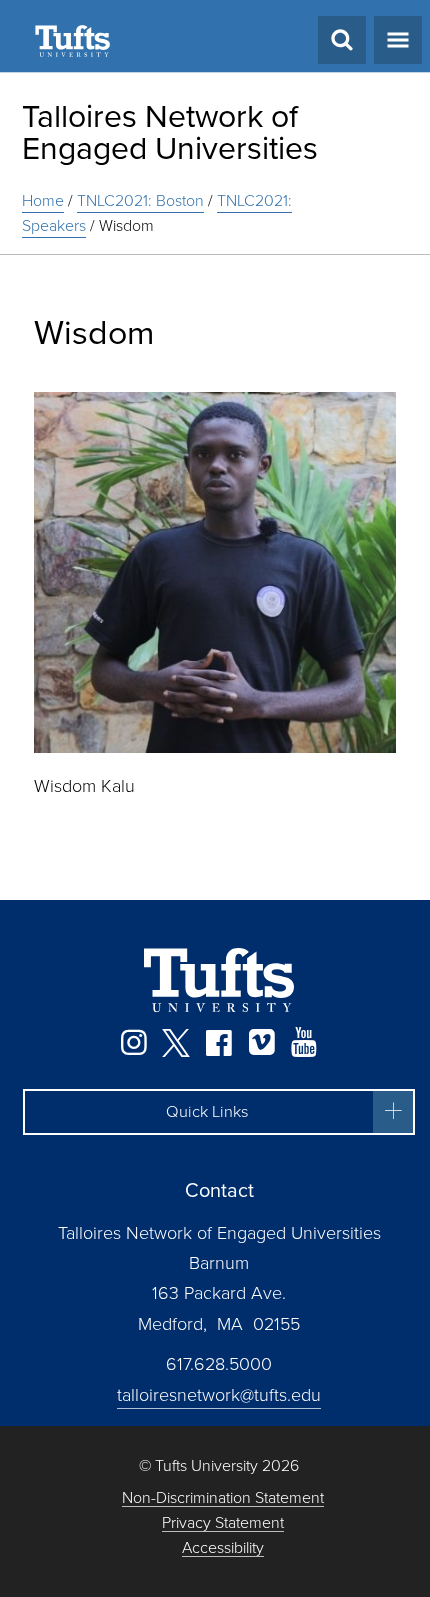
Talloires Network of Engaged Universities (170, 132)
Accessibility (223, 1548)
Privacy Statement (223, 1523)
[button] (219, 1112)
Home (43, 200)
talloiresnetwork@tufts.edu (219, 1395)
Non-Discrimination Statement (223, 1498)
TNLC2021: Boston (140, 200)
